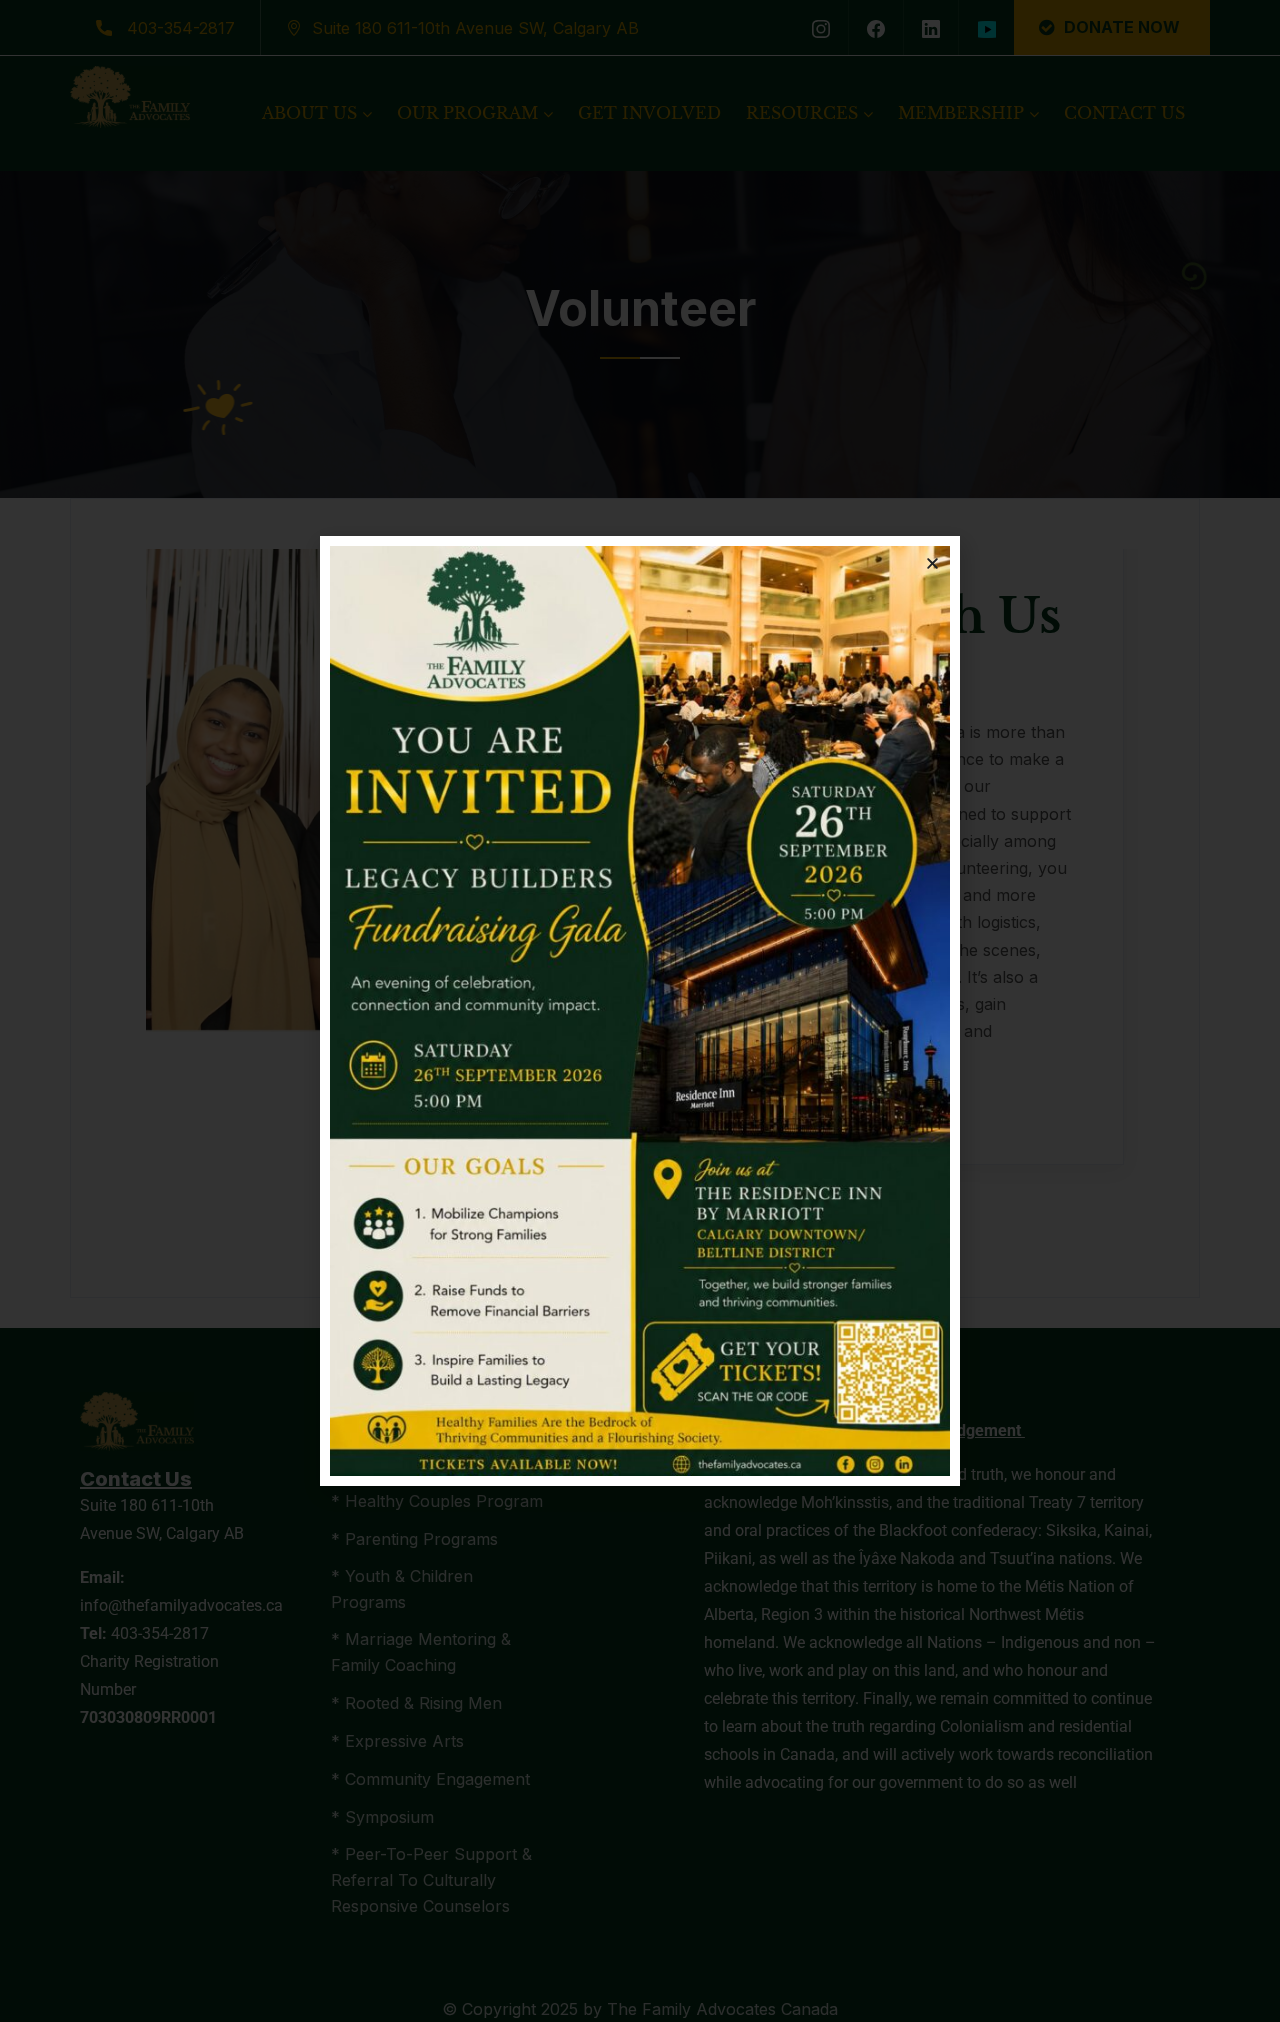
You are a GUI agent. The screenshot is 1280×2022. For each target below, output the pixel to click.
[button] (932, 563)
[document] (640, 1011)
